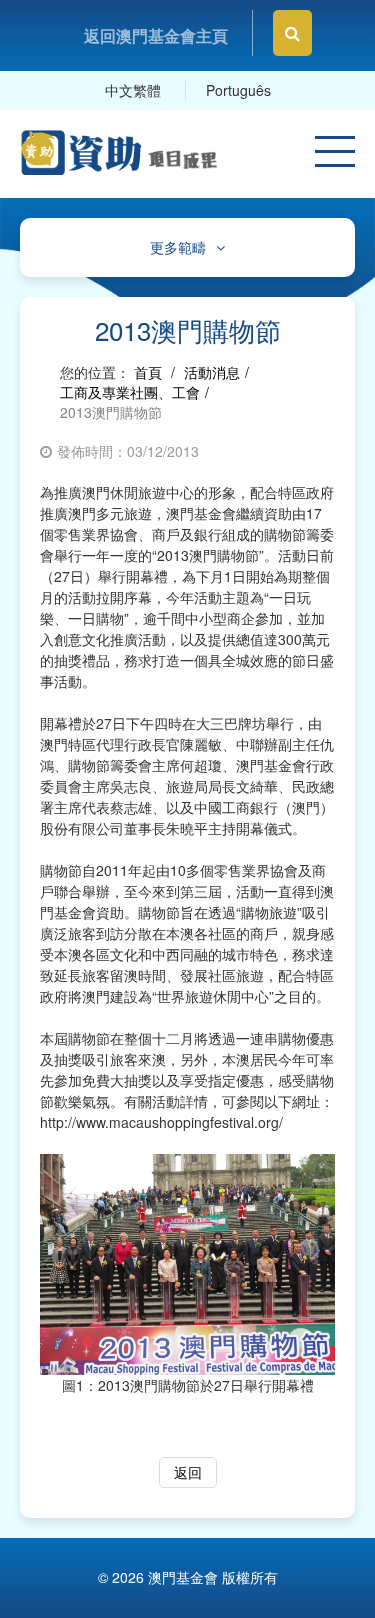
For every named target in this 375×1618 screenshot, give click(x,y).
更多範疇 (178, 247)
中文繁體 (133, 90)
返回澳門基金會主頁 (156, 35)
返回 (188, 1472)
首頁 (148, 372)
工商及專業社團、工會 (130, 392)
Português (238, 90)
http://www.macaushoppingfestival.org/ (161, 1122)
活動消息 (212, 372)
